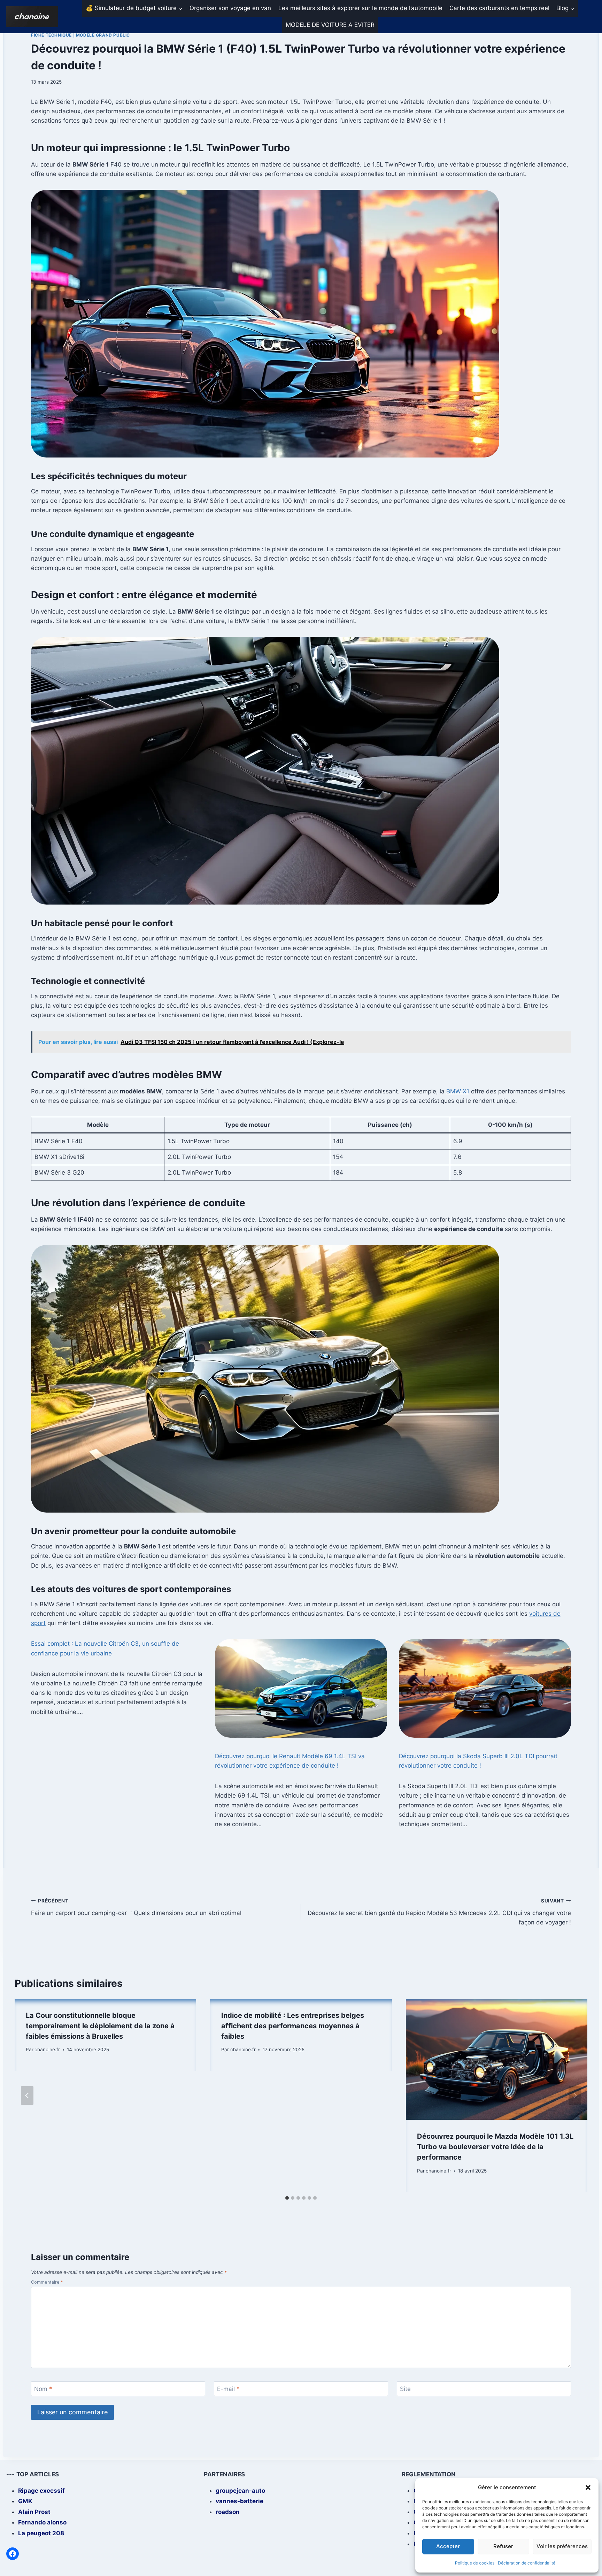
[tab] (287, 2198)
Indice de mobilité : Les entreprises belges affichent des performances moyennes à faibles (293, 2026)
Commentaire (47, 2282)
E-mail (228, 2389)
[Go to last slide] (27, 2096)
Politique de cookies (475, 2563)
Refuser (503, 2546)
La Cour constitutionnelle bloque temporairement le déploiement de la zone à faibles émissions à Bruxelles (100, 2026)
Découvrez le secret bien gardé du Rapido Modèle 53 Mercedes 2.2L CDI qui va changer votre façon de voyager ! (439, 1912)
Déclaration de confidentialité (527, 2563)
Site (405, 2389)
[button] (588, 2487)
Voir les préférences (562, 2546)
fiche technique (51, 35)
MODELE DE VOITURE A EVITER (330, 25)
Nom (43, 2389)
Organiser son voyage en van (230, 8)
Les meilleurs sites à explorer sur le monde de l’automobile (360, 8)
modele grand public (103, 35)
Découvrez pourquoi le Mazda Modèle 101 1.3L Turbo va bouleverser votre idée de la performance (495, 2147)
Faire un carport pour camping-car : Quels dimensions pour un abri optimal (136, 1907)
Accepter (448, 2546)
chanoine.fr (47, 2050)
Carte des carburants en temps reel (499, 8)
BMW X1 (458, 1091)
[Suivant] (575, 2096)
